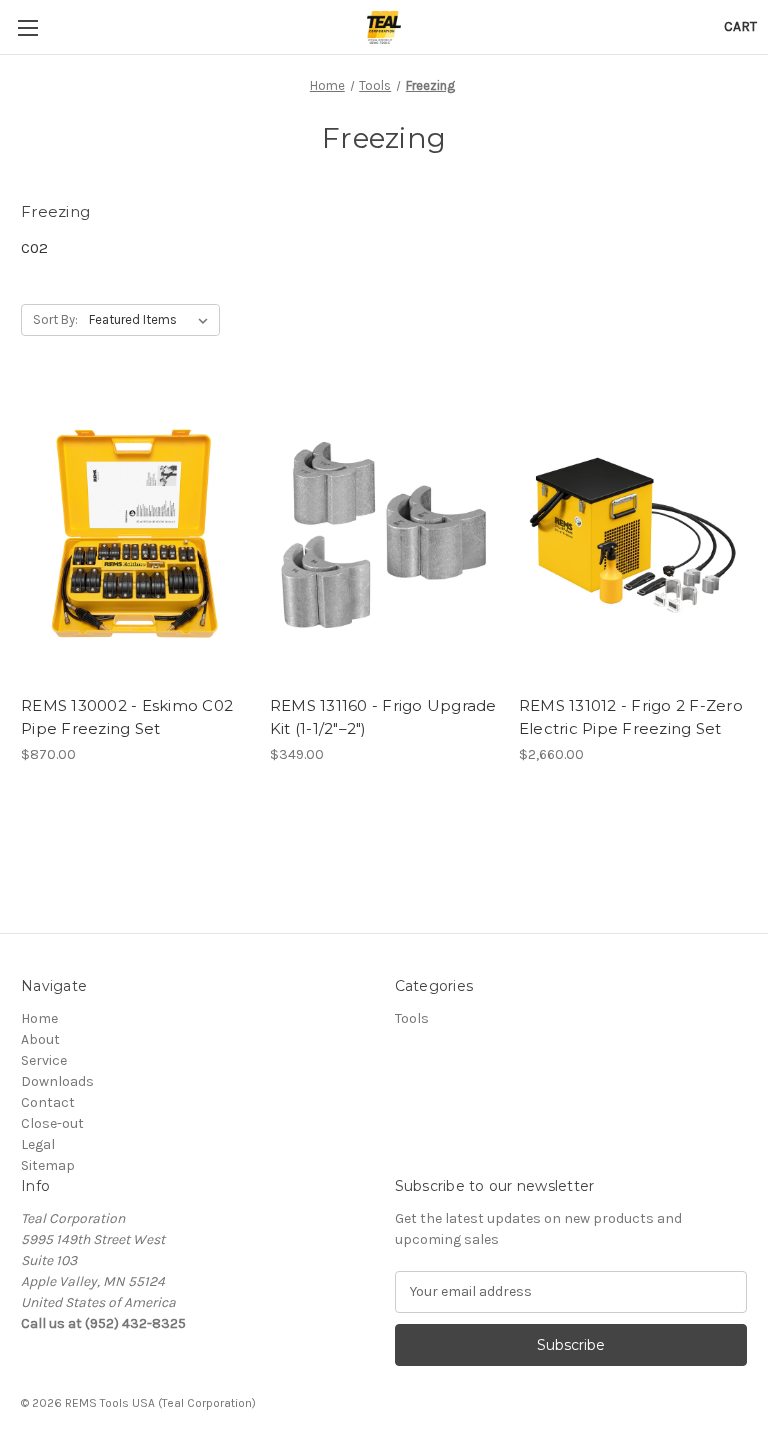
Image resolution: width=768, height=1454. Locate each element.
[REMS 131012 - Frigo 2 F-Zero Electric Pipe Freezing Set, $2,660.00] (633, 534)
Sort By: (55, 319)
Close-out (52, 1123)
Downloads (57, 1081)
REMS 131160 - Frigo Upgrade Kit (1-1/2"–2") (383, 717)
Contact (48, 1102)
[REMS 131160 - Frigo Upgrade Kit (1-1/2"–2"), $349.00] (384, 534)
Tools (412, 1018)
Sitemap (48, 1165)
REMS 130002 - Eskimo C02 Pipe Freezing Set (127, 717)
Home (39, 1018)
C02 (34, 248)
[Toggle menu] (27, 27)
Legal (38, 1144)
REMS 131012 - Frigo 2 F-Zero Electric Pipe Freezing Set (631, 717)
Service (44, 1060)
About (40, 1039)
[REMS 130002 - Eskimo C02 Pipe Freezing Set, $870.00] (135, 534)
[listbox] (152, 320)
